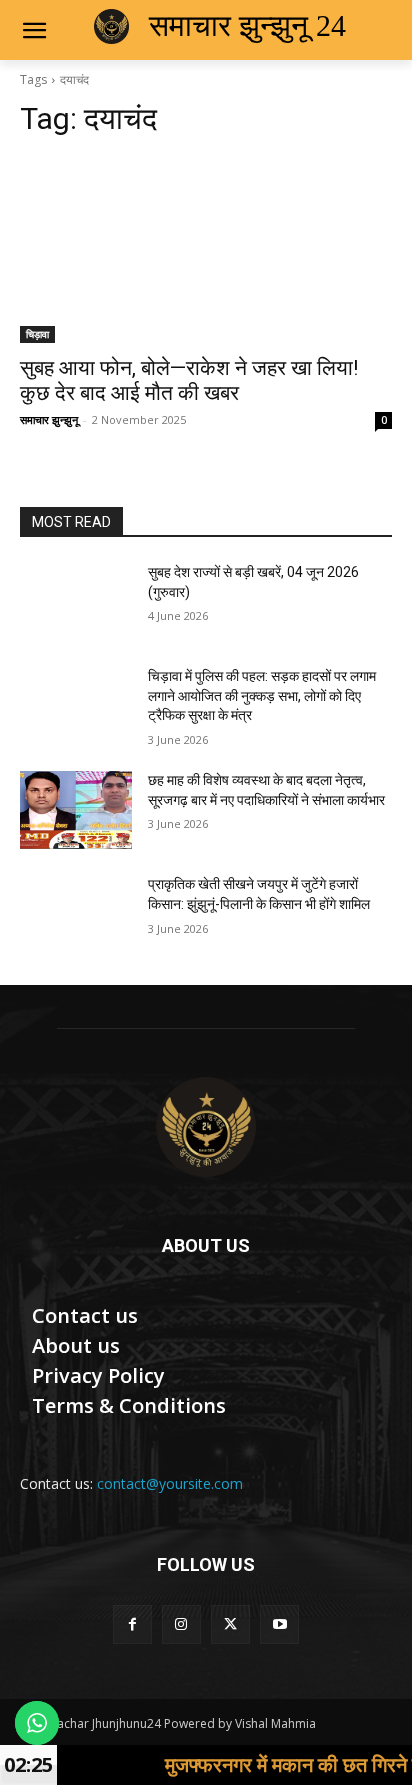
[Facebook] (132, 1624)
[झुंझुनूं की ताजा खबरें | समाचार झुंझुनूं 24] (206, 1127)
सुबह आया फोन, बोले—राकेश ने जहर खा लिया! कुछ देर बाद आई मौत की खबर (189, 380)
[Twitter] (230, 1624)
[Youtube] (279, 1624)
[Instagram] (181, 1624)
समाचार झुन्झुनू (49, 419)
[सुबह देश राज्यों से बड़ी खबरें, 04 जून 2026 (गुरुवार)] (76, 602)
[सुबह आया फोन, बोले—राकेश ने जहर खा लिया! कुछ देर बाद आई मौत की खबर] (206, 250)
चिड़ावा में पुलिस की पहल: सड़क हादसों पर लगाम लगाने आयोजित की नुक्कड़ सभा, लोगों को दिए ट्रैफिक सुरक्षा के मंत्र (262, 695)
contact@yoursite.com (170, 1483)
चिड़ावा (37, 334)
